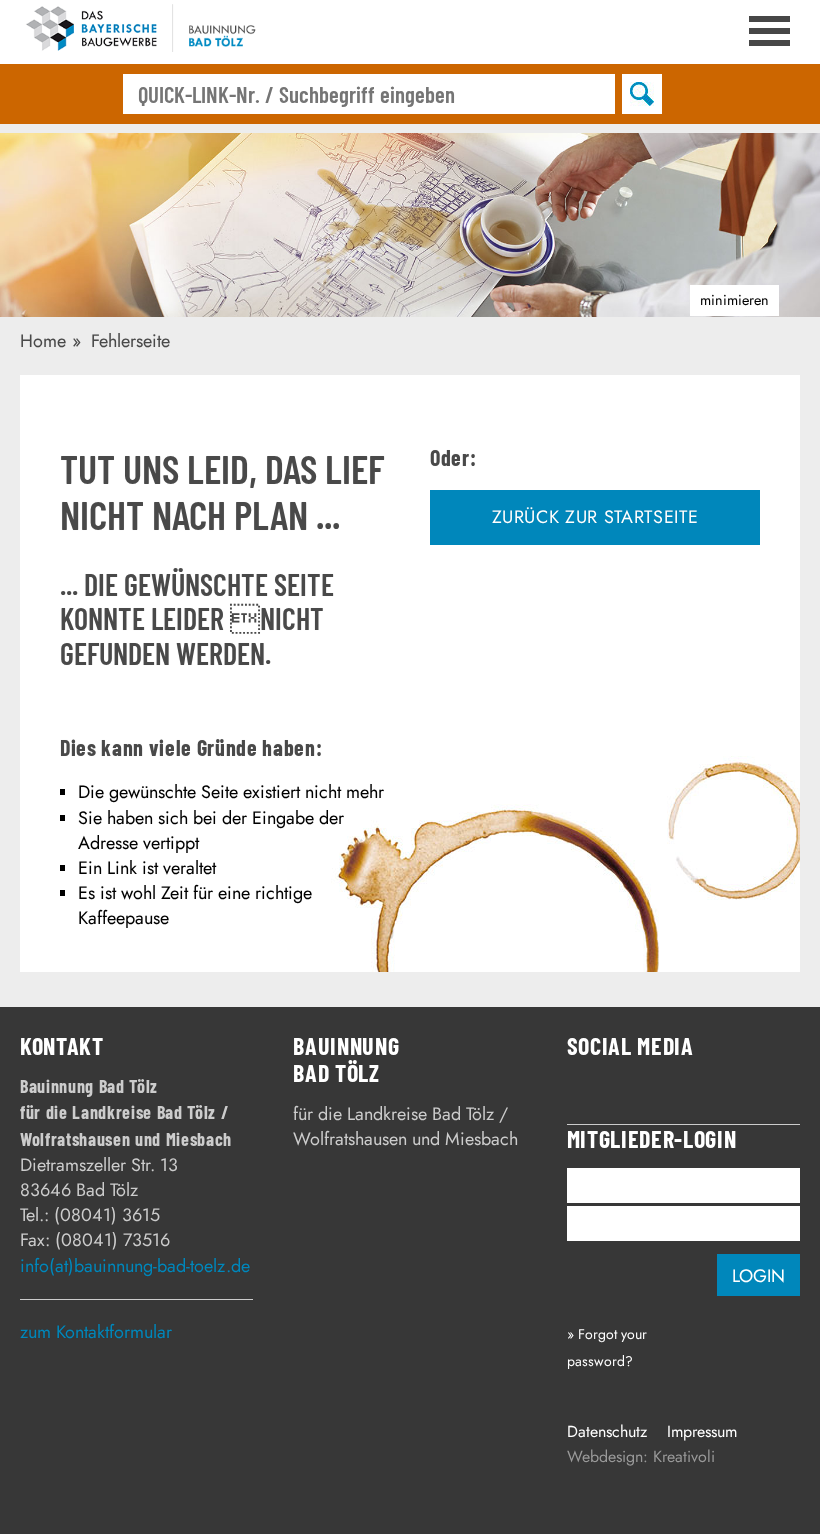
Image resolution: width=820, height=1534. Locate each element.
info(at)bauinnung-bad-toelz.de (135, 1266)
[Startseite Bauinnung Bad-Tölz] (150, 32)
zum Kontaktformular (96, 1332)
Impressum (702, 1431)
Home (43, 341)
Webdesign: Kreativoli (641, 1456)
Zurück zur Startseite (595, 517)
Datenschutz (607, 1431)
